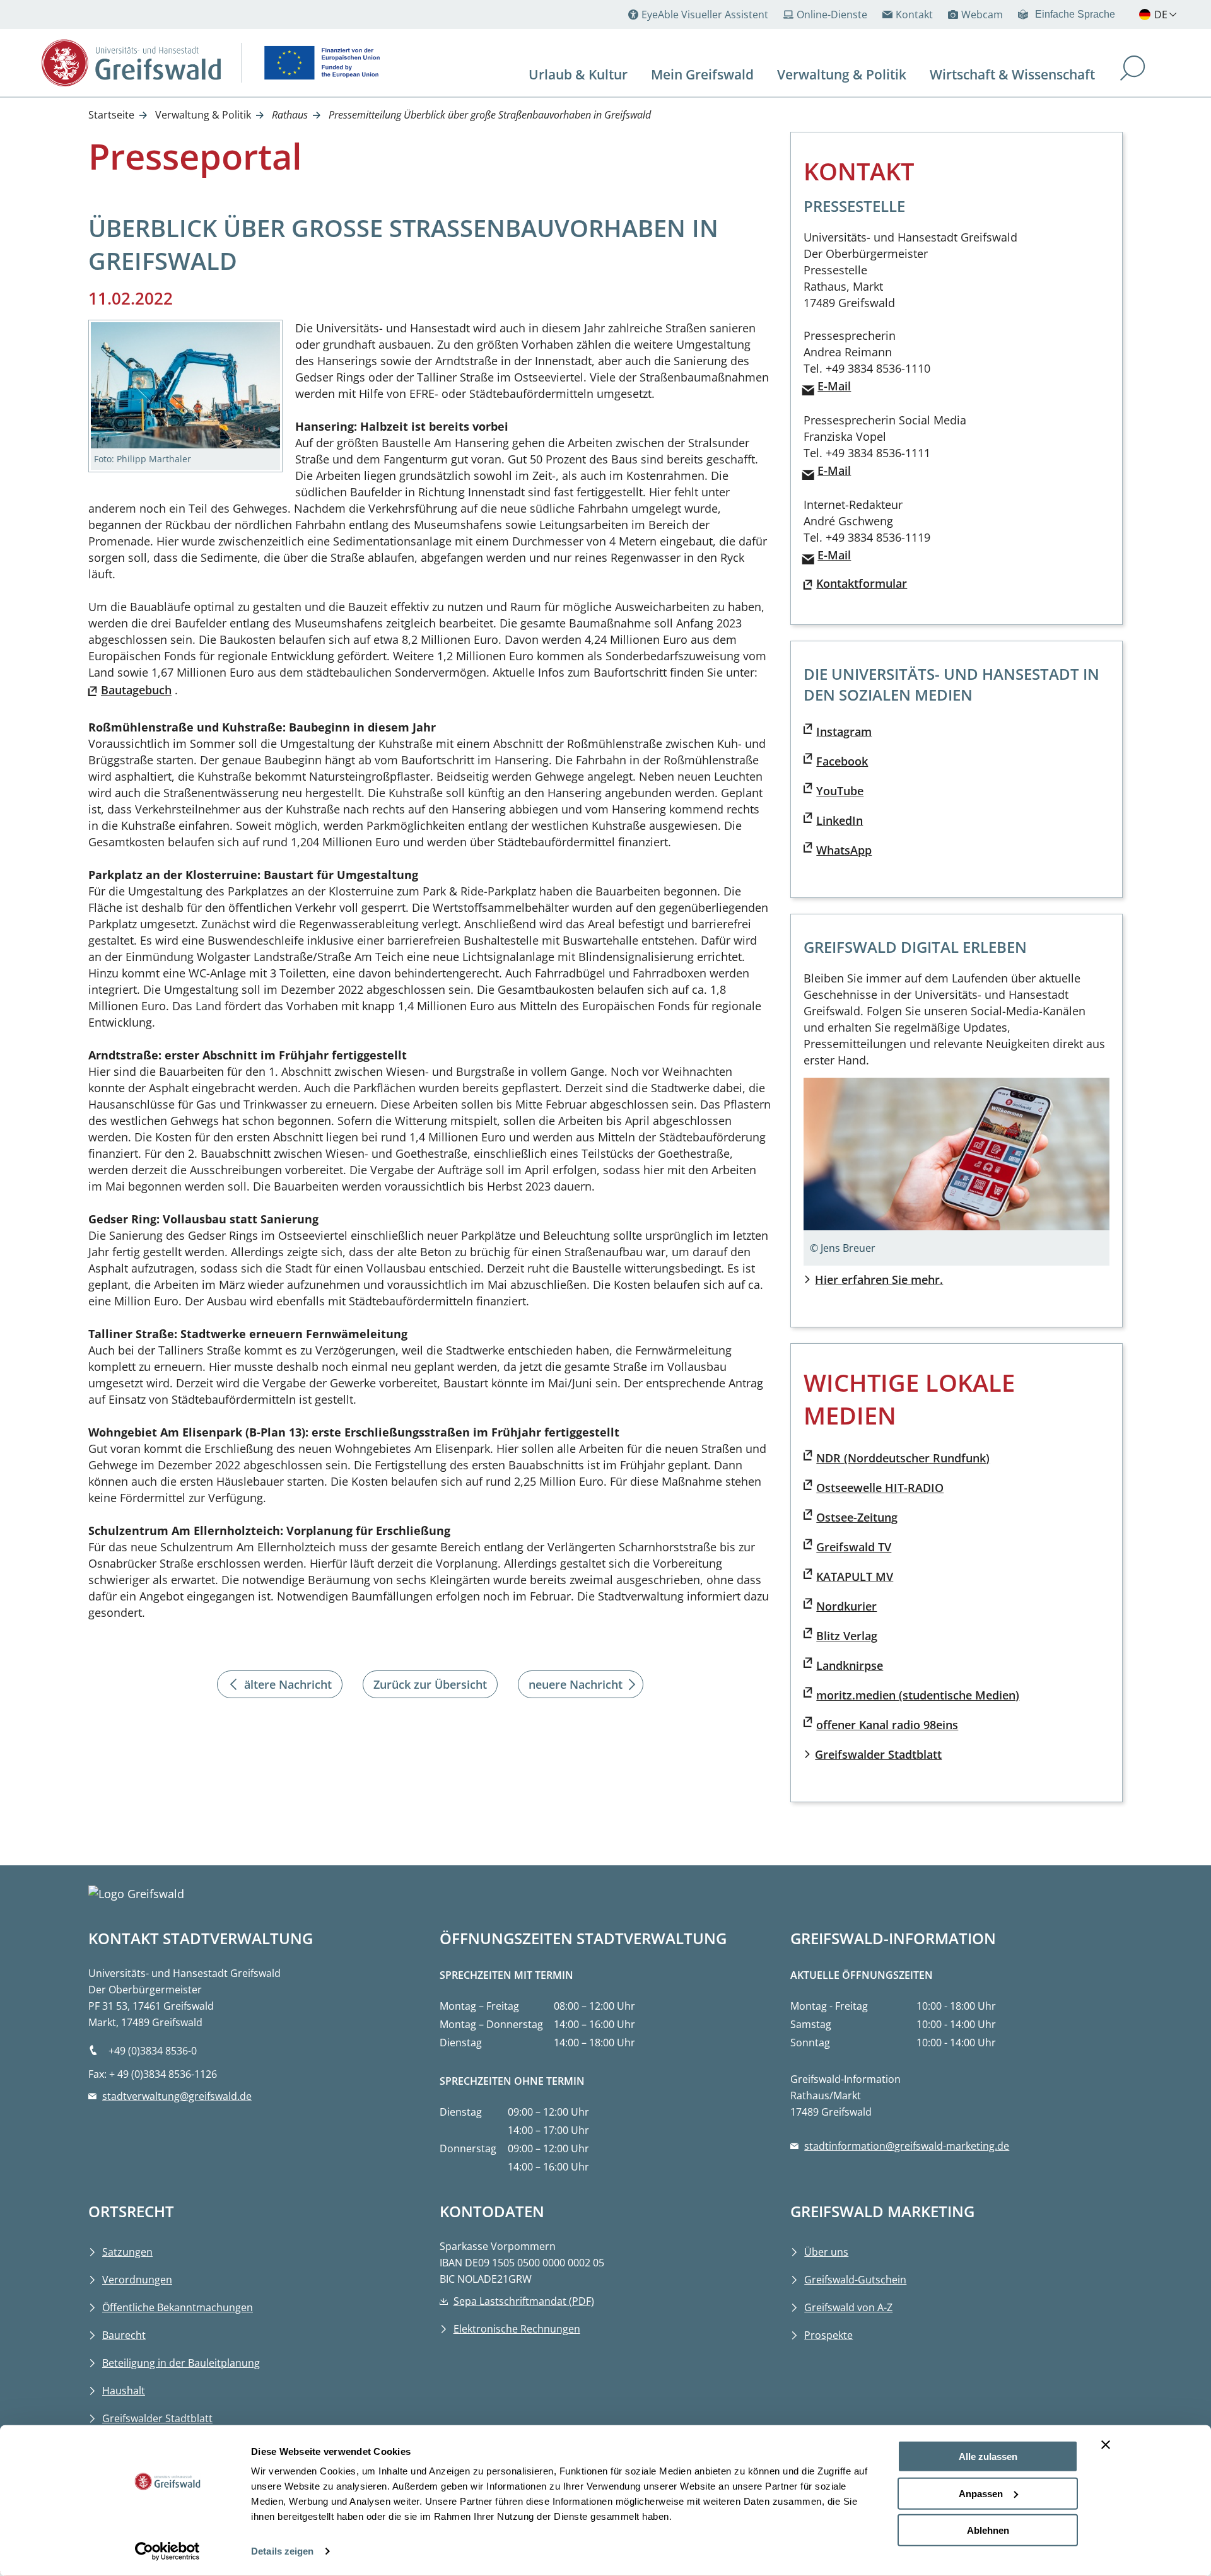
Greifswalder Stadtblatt (878, 1754)
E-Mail (834, 386)
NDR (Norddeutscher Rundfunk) (903, 1458)
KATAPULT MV (855, 1576)
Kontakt (914, 15)
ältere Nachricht (288, 1684)
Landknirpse (850, 1665)
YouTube (840, 791)
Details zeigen (282, 2551)
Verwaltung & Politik (203, 115)
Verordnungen (137, 2280)
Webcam (982, 15)
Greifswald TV (854, 1547)
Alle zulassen (988, 2457)
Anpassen (981, 2493)
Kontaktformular (862, 583)
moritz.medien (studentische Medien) (918, 1695)
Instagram (844, 731)
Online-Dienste (832, 15)
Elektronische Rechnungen (517, 2329)
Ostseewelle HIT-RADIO (880, 1488)
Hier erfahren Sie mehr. (879, 1279)
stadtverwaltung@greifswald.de (177, 2096)
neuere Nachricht (576, 1684)
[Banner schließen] (1106, 2445)
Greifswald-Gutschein (855, 2280)
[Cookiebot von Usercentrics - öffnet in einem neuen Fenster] (167, 2551)
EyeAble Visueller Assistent (705, 15)
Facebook (842, 761)
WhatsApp (844, 850)
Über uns (826, 2252)
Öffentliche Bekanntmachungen (178, 2307)
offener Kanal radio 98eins (887, 1725)
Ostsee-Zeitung (857, 1517)
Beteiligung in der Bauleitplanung (181, 2363)
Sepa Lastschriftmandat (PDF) (524, 2301)
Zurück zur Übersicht (430, 1684)
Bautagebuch (136, 690)
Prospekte (828, 2335)
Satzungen (127, 2252)
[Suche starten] (1133, 70)
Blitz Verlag (847, 1636)
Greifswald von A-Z (848, 2307)
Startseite (111, 115)
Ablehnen (988, 2530)
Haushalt (124, 2391)
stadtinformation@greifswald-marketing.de (907, 2146)
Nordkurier (846, 1606)
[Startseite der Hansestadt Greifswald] (131, 63)
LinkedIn (840, 820)
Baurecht (124, 2335)
